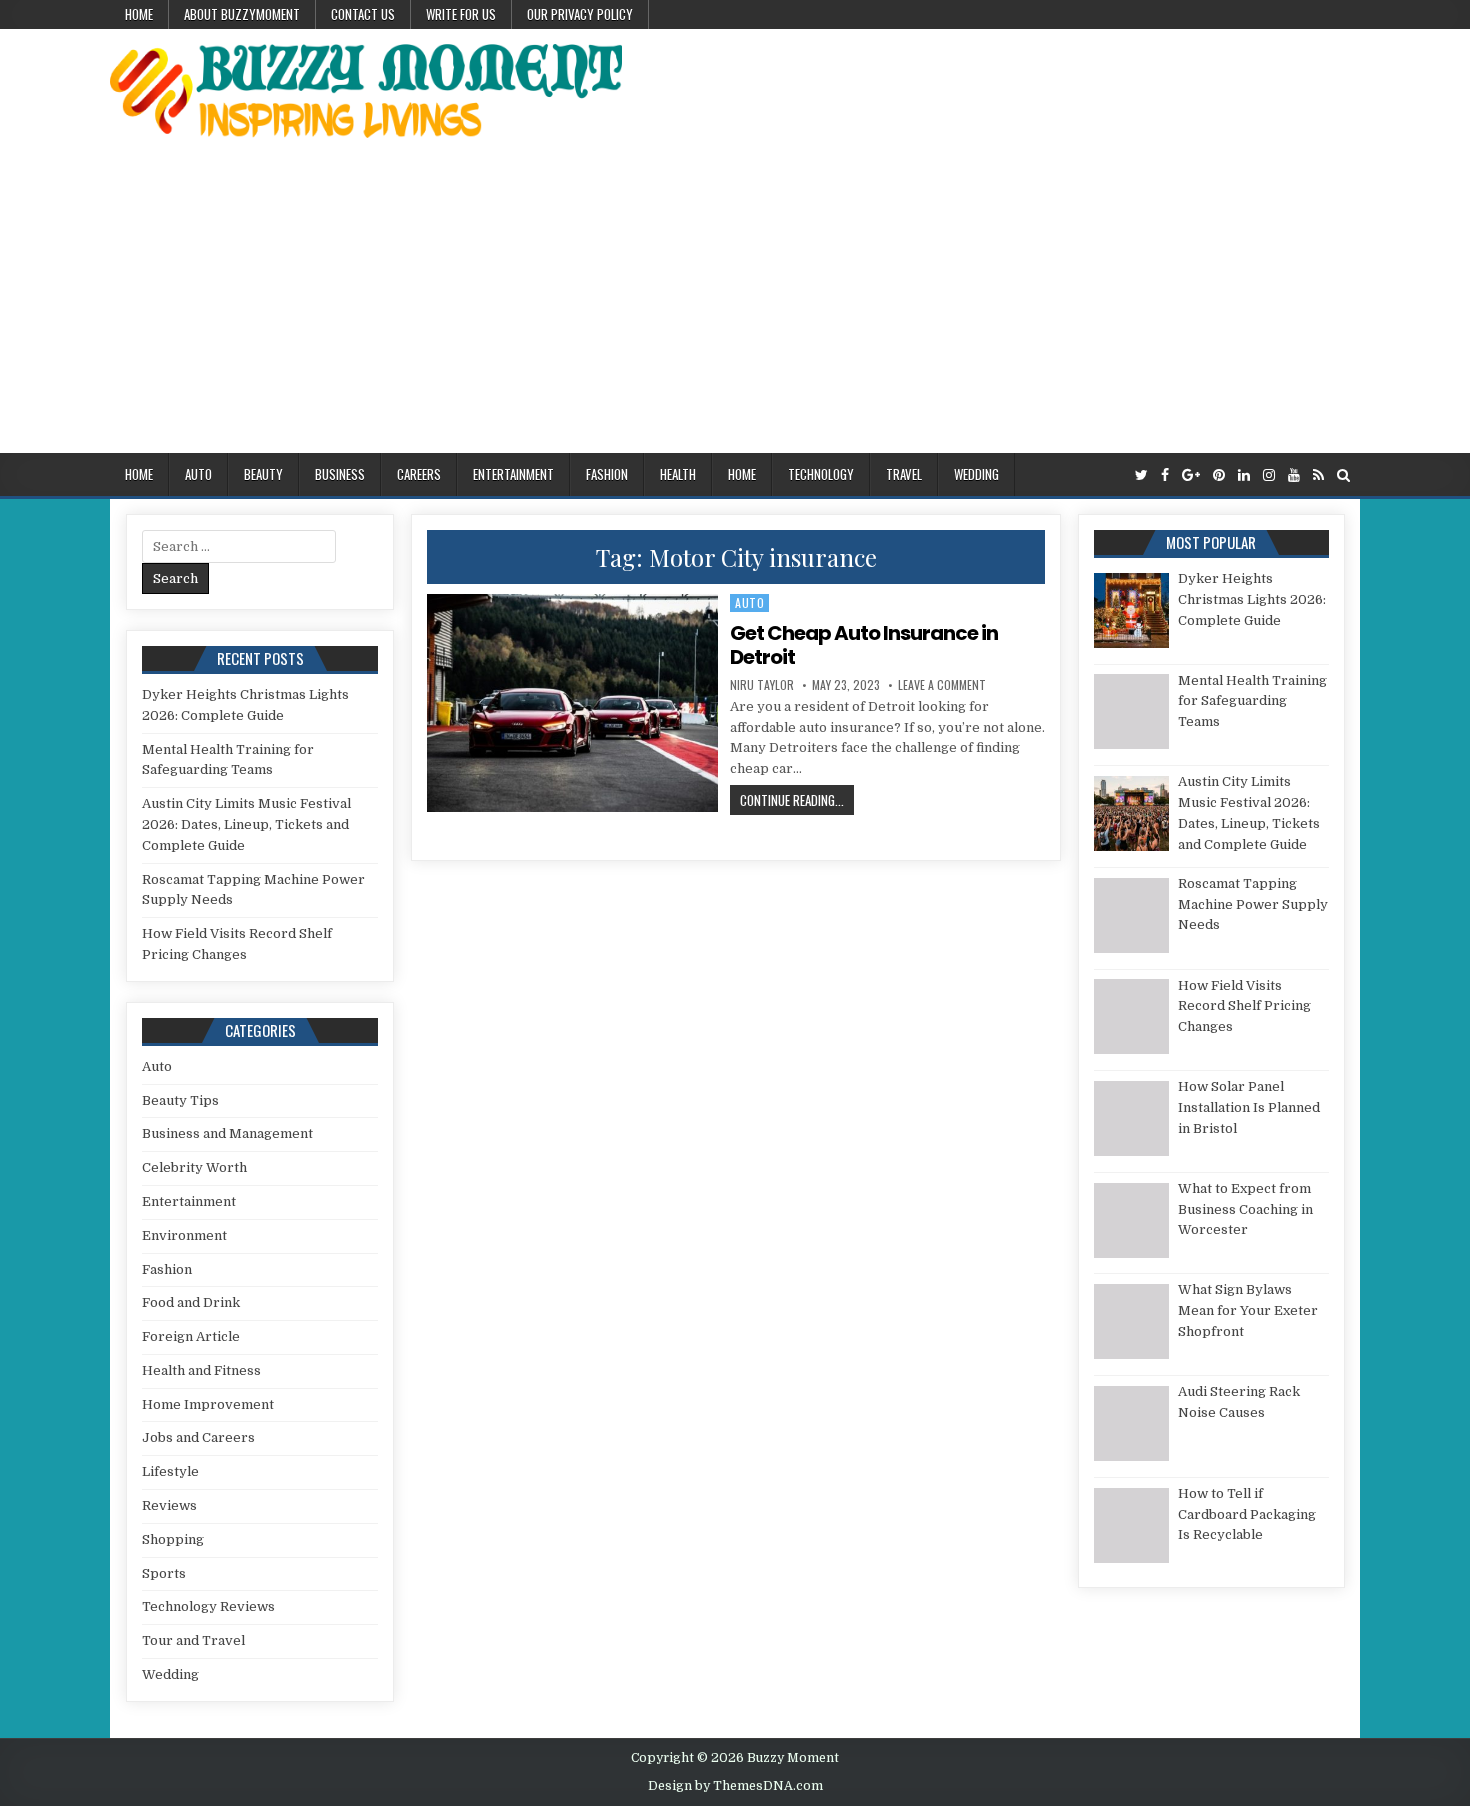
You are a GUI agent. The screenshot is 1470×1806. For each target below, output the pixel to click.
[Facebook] (1165, 475)
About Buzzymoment (242, 14)
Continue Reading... (797, 799)
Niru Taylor (762, 685)
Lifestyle (170, 1471)
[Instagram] (1269, 475)
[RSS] (1318, 475)
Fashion (607, 474)
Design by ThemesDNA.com (735, 1786)
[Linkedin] (1244, 475)
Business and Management (227, 1133)
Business (340, 474)
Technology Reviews (208, 1606)
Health (678, 474)
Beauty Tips (180, 1100)
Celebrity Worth (194, 1167)
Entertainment (513, 474)
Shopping (173, 1539)
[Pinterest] (1219, 475)
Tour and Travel (193, 1640)
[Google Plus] (1191, 475)
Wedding (976, 474)
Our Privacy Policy (580, 14)
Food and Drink (191, 1302)
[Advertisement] (735, 303)
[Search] (1343, 475)
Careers (419, 474)
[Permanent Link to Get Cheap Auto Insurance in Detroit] (572, 703)
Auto (198, 474)
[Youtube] (1294, 475)
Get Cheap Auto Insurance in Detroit (864, 645)
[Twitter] (1141, 475)
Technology (821, 474)
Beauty (263, 474)
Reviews (169, 1505)
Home (139, 14)
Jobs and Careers (198, 1437)
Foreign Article (191, 1336)
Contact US (363, 14)
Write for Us (461, 14)
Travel (904, 474)
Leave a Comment (942, 685)
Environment (184, 1235)
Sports (164, 1573)
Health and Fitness (201, 1370)
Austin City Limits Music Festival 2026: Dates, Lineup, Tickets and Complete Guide (246, 824)
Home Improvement (208, 1404)
